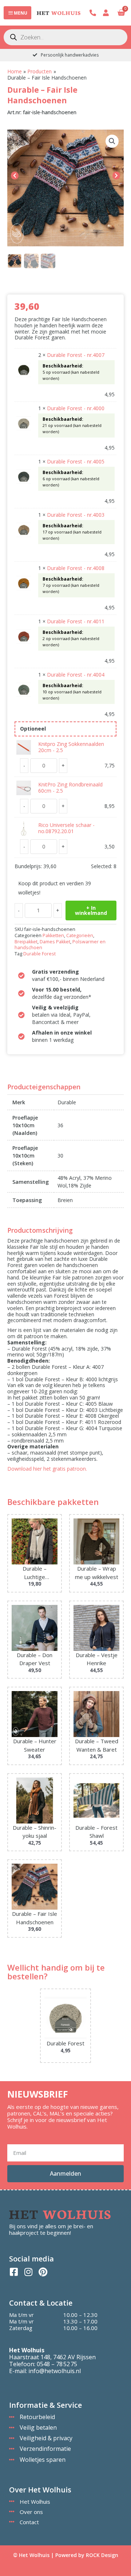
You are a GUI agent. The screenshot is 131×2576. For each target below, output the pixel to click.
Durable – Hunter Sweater (35, 1745)
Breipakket (26, 942)
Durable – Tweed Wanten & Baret (97, 1745)
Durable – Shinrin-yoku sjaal (35, 1832)
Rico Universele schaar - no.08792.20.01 (66, 828)
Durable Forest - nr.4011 (76, 621)
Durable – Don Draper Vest (35, 1659)
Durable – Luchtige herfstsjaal (35, 1573)
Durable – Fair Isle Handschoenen (35, 1918)
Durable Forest (39, 954)
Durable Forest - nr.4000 (76, 408)
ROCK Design (102, 2555)
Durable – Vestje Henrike (97, 1659)
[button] (112, 141)
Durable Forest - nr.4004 (76, 675)
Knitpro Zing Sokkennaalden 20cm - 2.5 (71, 747)
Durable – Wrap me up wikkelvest (97, 1573)
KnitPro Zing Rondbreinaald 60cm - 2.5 (70, 788)
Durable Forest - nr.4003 (76, 515)
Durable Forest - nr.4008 (76, 568)
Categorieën (80, 935)
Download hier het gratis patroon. (47, 1469)
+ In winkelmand (91, 910)
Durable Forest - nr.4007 (76, 355)
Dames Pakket (55, 942)
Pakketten (53, 935)
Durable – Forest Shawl (96, 1832)
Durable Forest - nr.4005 (76, 461)
